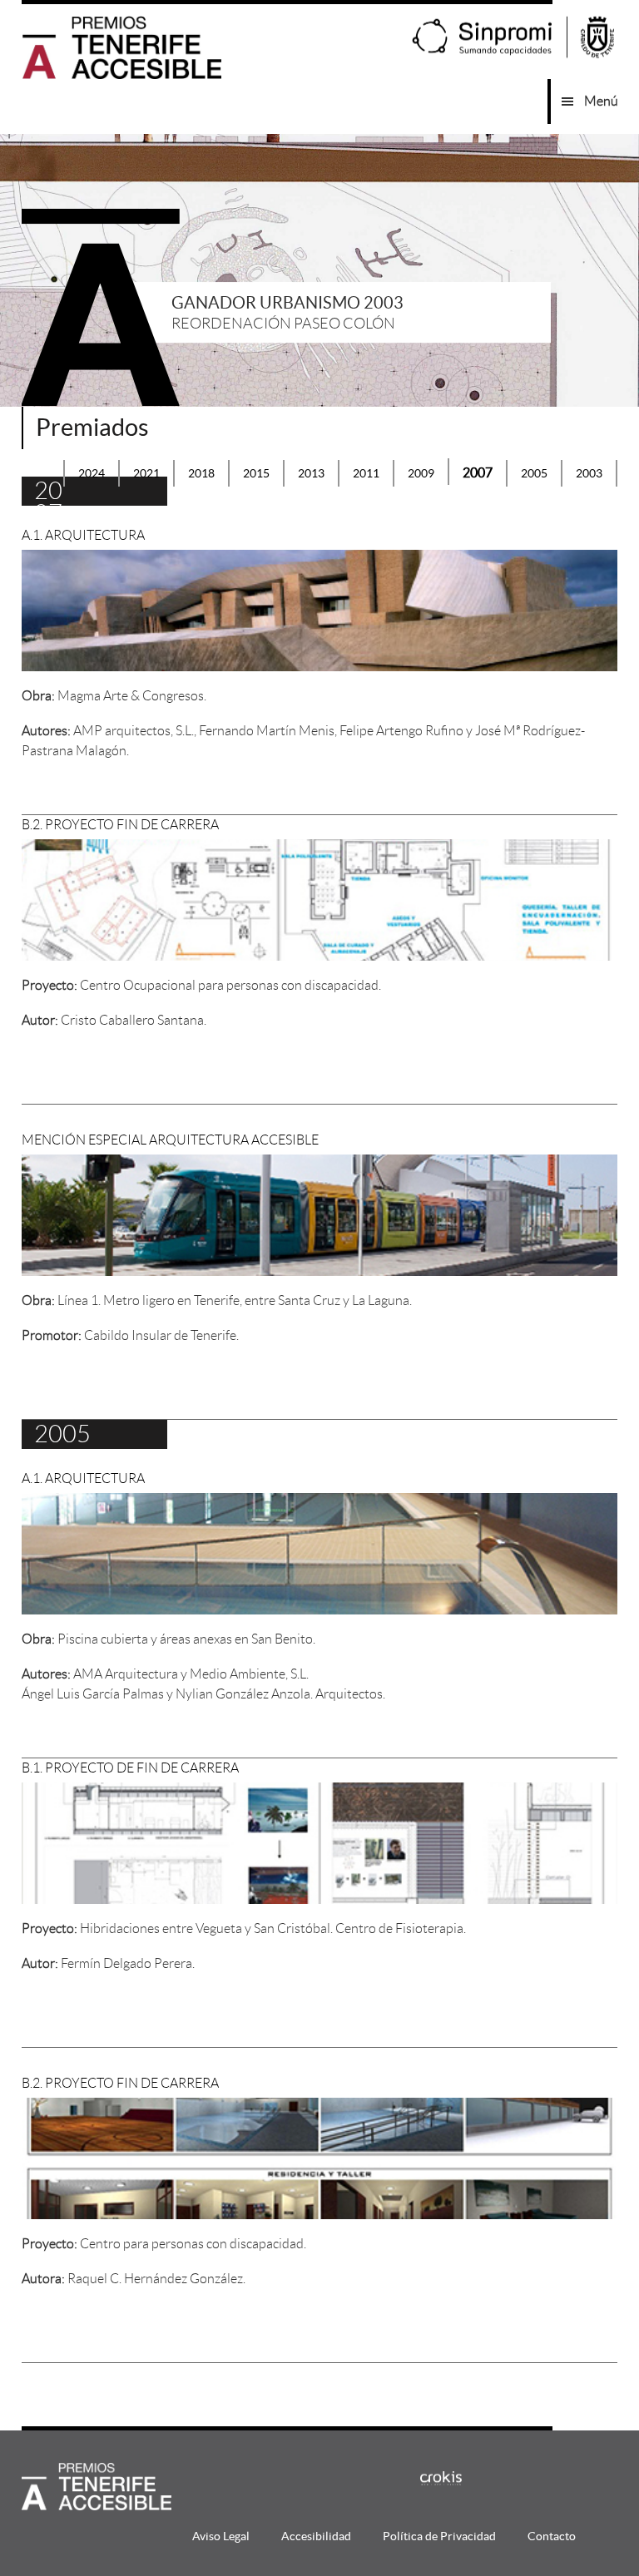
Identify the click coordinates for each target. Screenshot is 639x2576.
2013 (311, 473)
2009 (421, 473)
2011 (366, 473)
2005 (534, 473)
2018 (201, 473)
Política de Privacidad (439, 2536)
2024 (92, 473)
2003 (589, 473)
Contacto (552, 2536)
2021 (146, 473)
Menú (601, 101)
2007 (478, 472)
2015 (256, 473)
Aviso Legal (221, 2536)
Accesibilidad (316, 2536)
